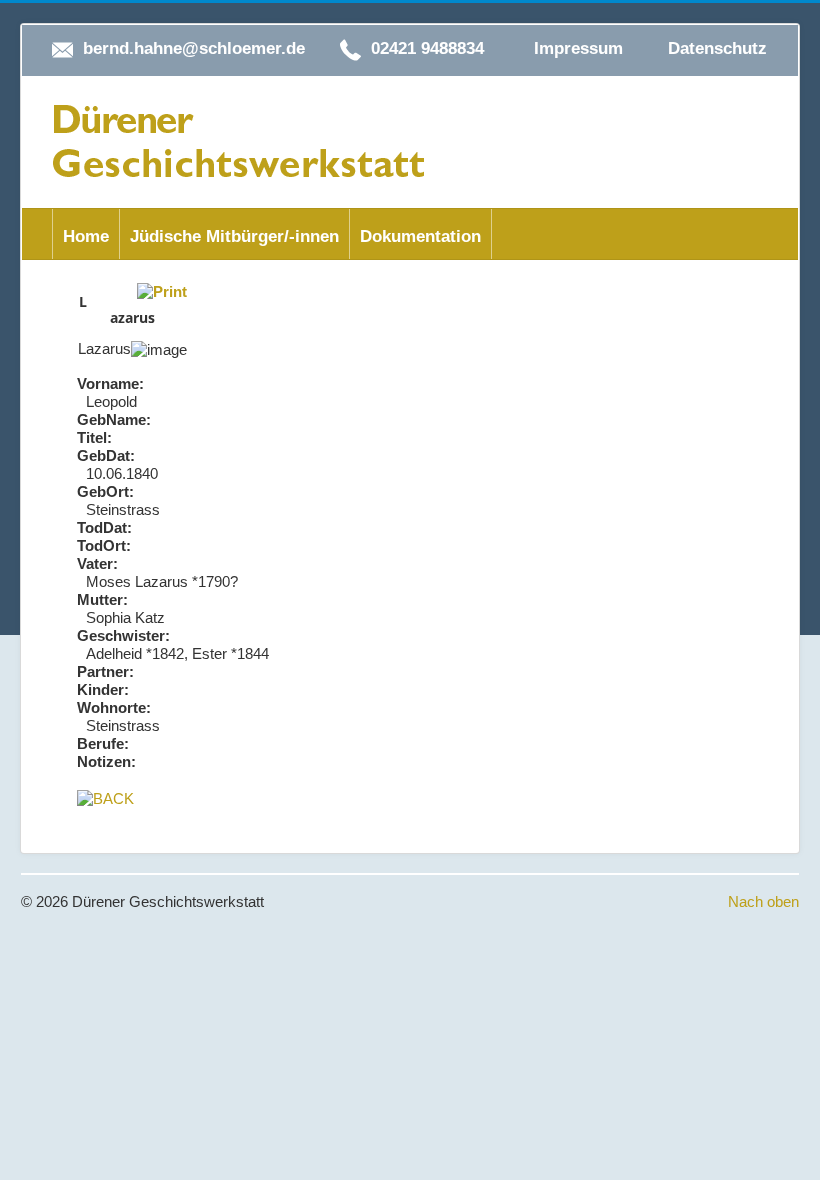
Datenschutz (717, 48)
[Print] (162, 290)
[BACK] (105, 797)
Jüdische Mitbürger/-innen (234, 236)
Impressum (578, 48)
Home (86, 236)
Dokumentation (420, 236)
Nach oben (763, 901)
